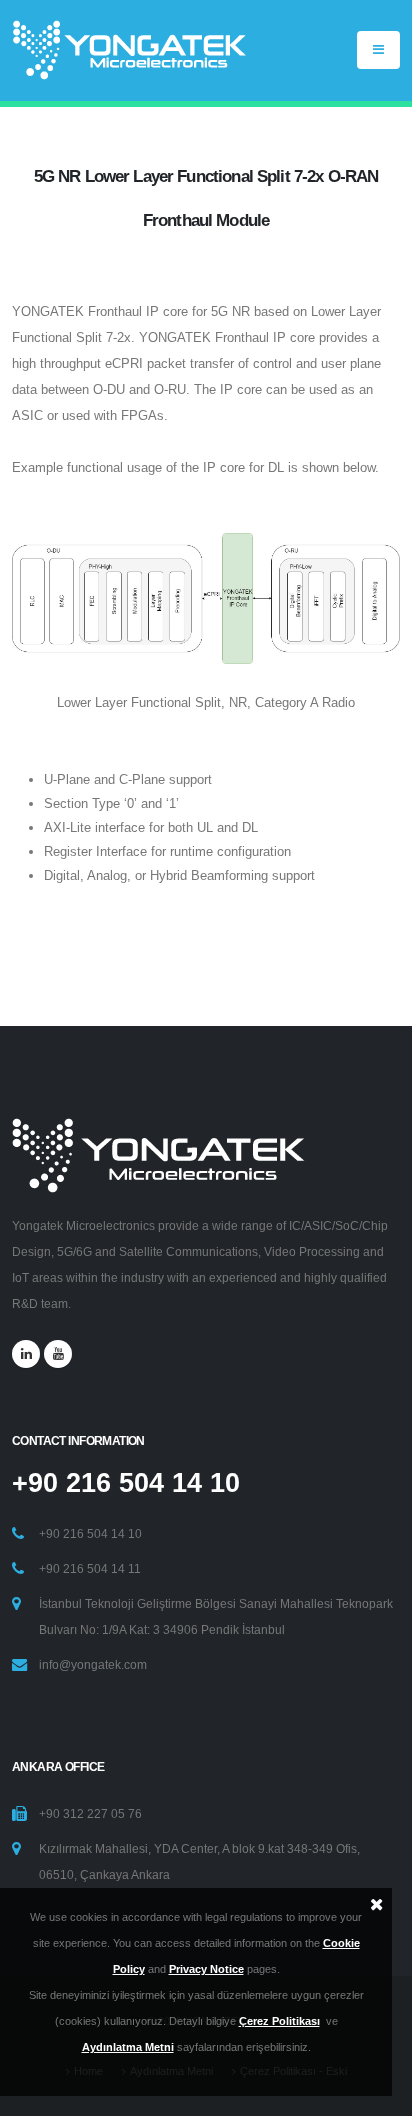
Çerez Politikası (279, 2021)
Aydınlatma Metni (128, 2047)
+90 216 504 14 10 (126, 1483)
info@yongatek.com (93, 1664)
